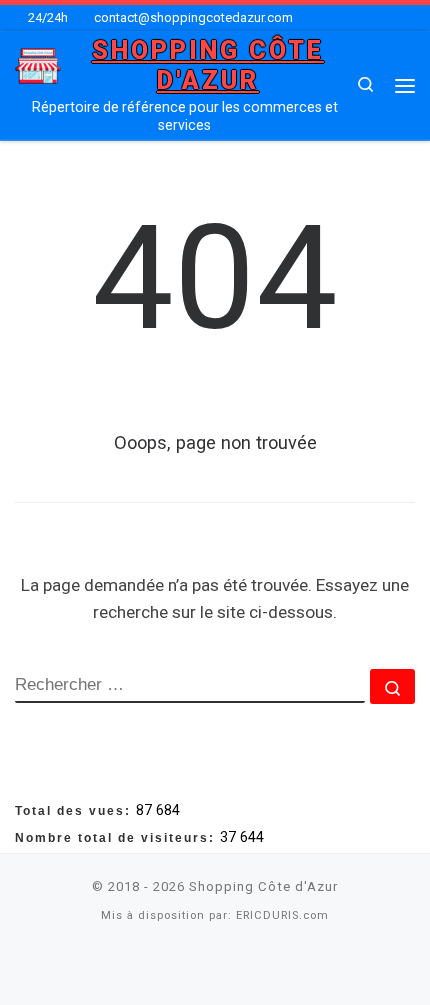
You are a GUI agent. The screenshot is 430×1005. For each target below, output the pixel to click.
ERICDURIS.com (282, 915)
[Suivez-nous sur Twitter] (215, 967)
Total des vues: (75, 811)
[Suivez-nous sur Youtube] (240, 967)
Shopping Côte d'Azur (263, 886)
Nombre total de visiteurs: (117, 838)
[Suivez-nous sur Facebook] (190, 967)
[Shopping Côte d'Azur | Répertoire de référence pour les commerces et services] (38, 64)
